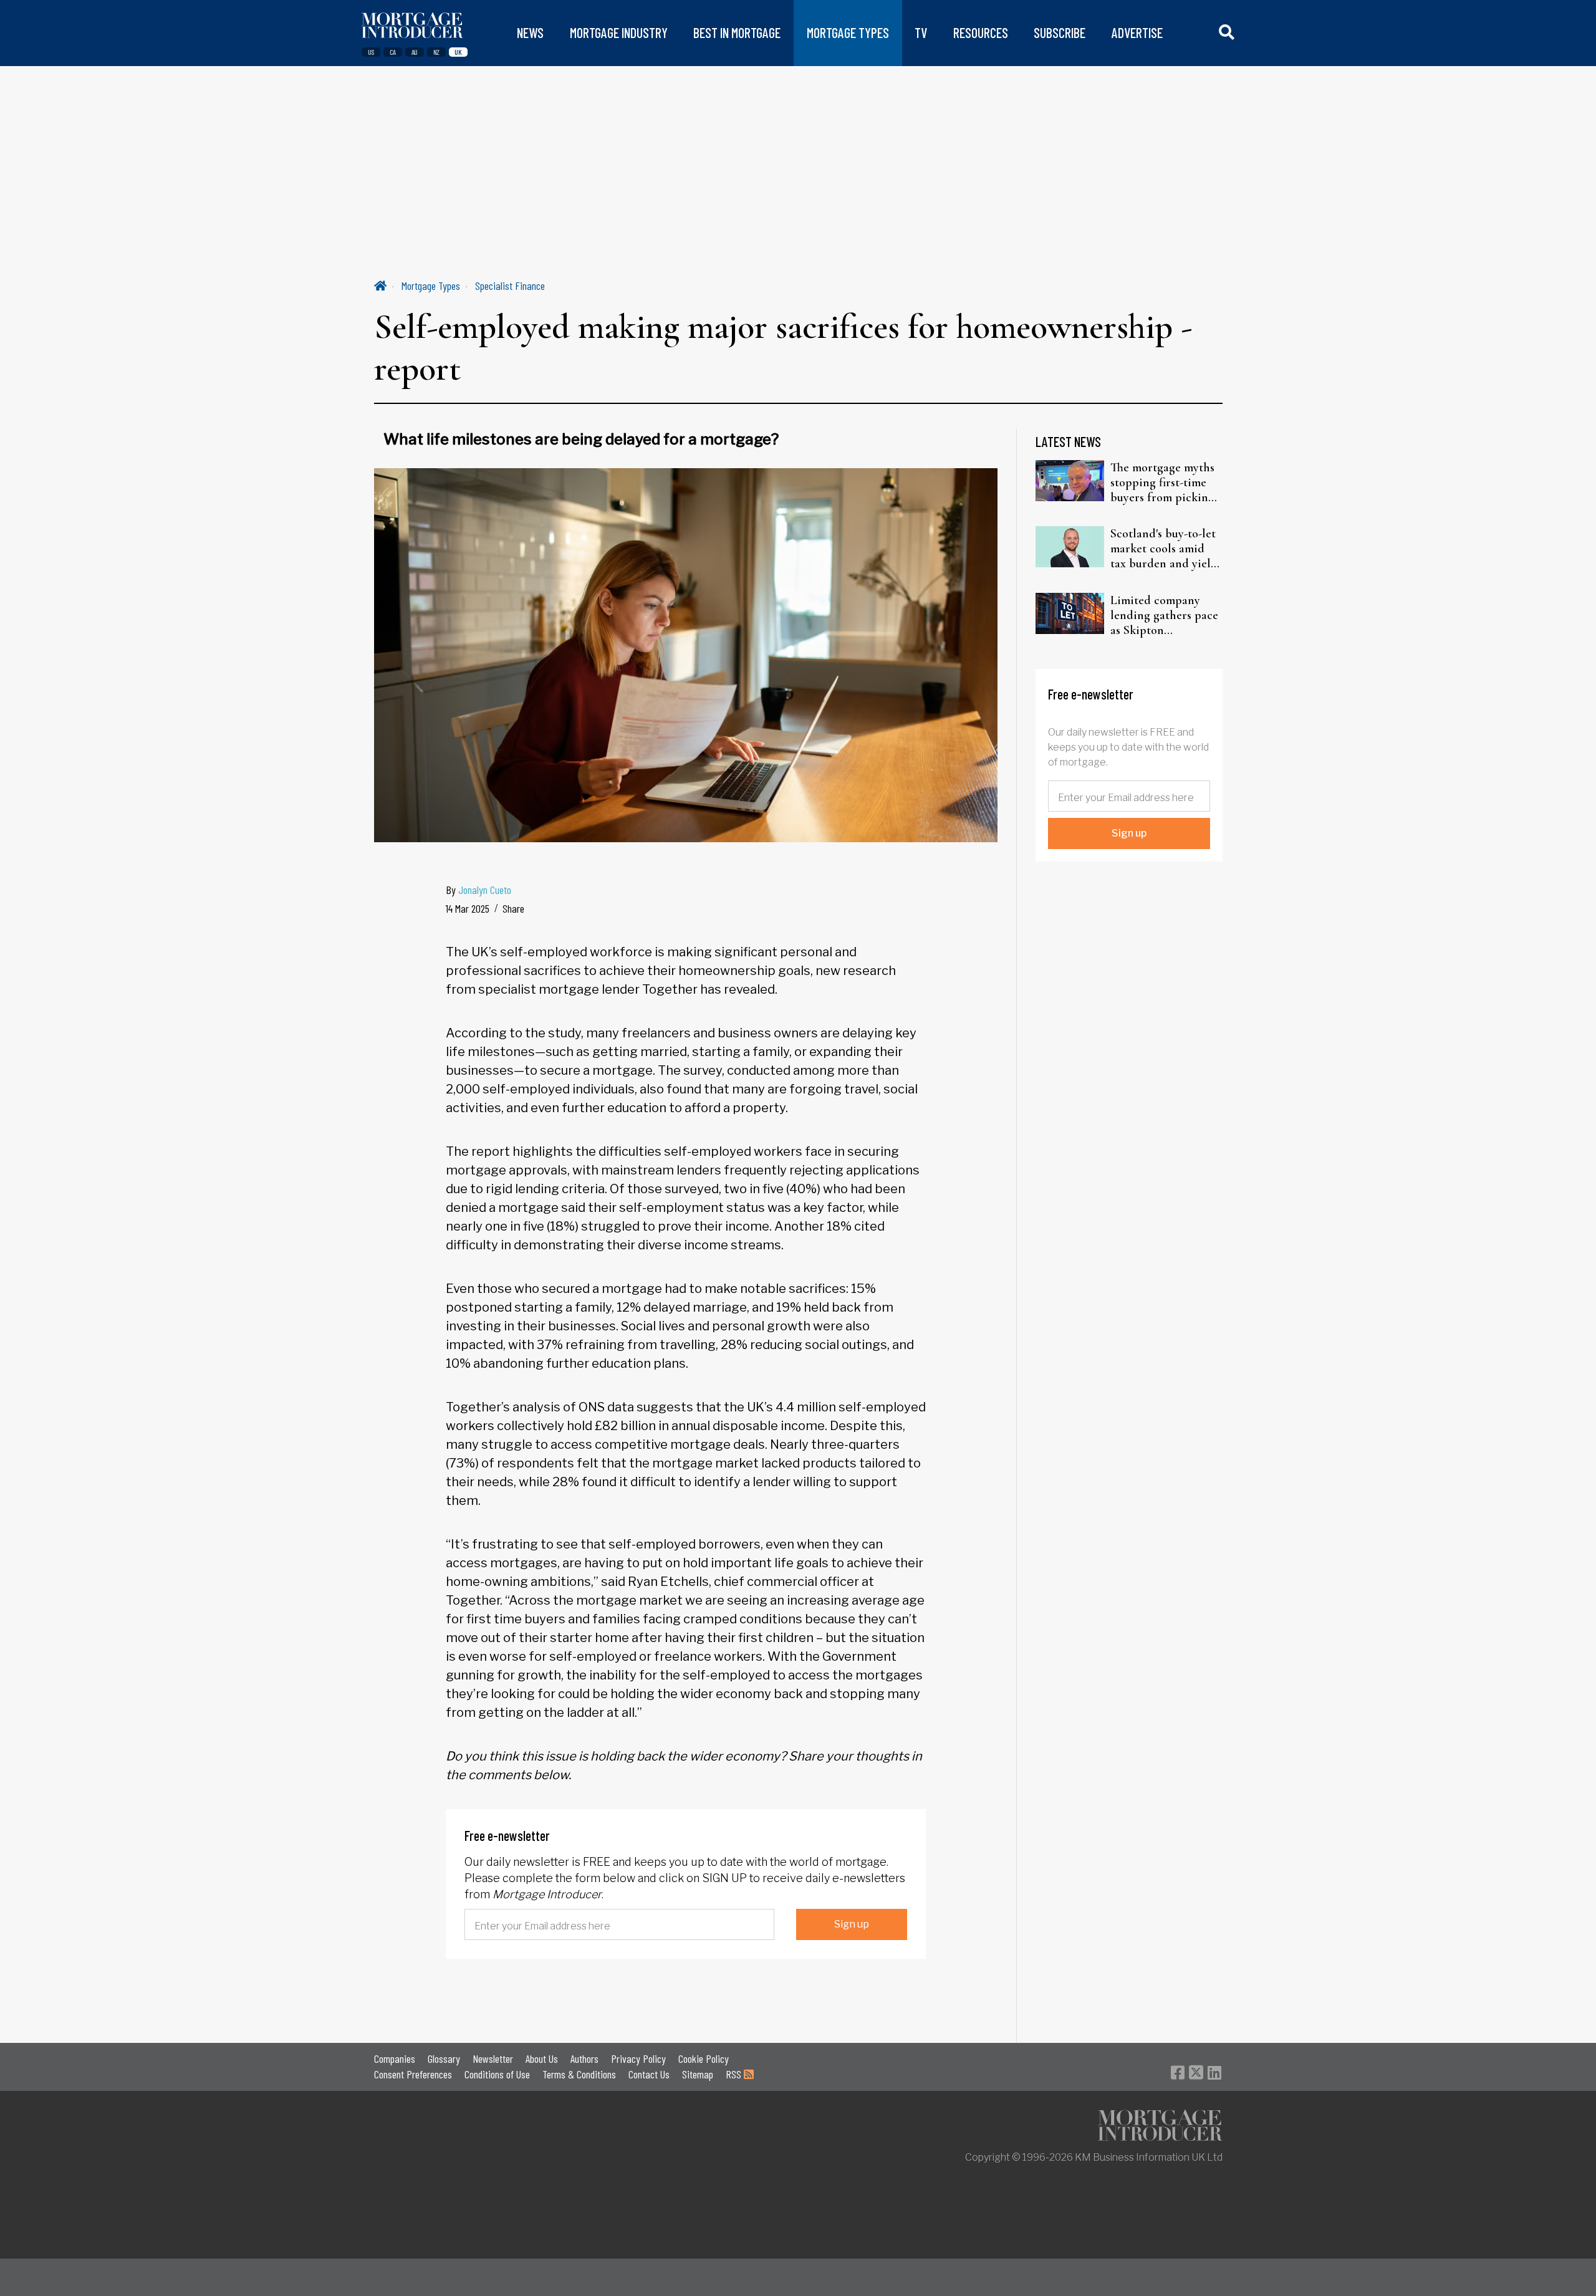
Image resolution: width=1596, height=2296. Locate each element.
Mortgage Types (431, 286)
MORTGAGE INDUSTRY (619, 33)
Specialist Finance (510, 286)
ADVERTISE (1137, 33)
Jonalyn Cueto (485, 890)
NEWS (530, 33)
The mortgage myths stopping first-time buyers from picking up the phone (1162, 483)
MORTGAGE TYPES (848, 33)
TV (921, 33)
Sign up (852, 1924)
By (478, 890)
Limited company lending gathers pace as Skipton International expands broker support (1164, 615)
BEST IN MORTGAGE (737, 33)
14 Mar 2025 (468, 908)
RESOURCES (981, 33)
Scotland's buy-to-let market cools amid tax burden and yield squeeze (1164, 549)
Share (513, 908)
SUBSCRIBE (1060, 33)
